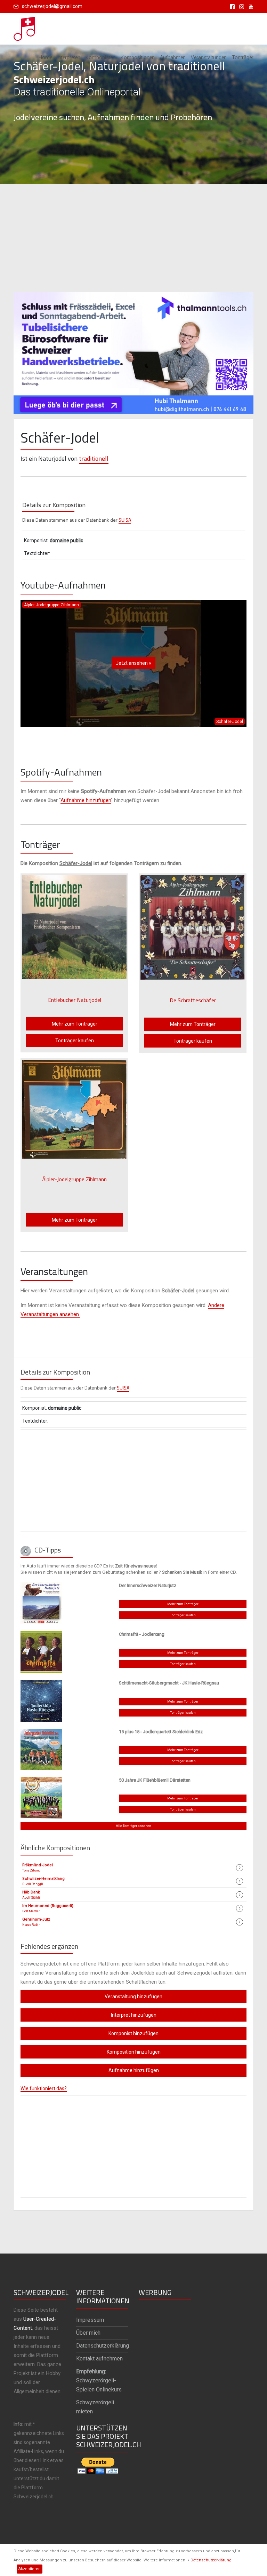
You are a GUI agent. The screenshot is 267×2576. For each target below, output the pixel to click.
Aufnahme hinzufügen (86, 800)
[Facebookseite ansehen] (231, 6)
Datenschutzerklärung (211, 2560)
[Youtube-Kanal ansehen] (249, 6)
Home (45, 57)
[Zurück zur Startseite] (25, 27)
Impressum (90, 2320)
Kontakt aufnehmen (99, 2359)
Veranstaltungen (209, 57)
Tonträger (243, 57)
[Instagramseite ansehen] (240, 6)
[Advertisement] (133, 238)
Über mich (88, 2333)
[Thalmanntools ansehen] (133, 350)
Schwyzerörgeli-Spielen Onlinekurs (99, 2380)
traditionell (94, 458)
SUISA (125, 520)
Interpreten (69, 57)
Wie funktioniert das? (44, 2088)
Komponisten (100, 57)
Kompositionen (138, 57)
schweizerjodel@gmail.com (52, 6)
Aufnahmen (173, 57)
